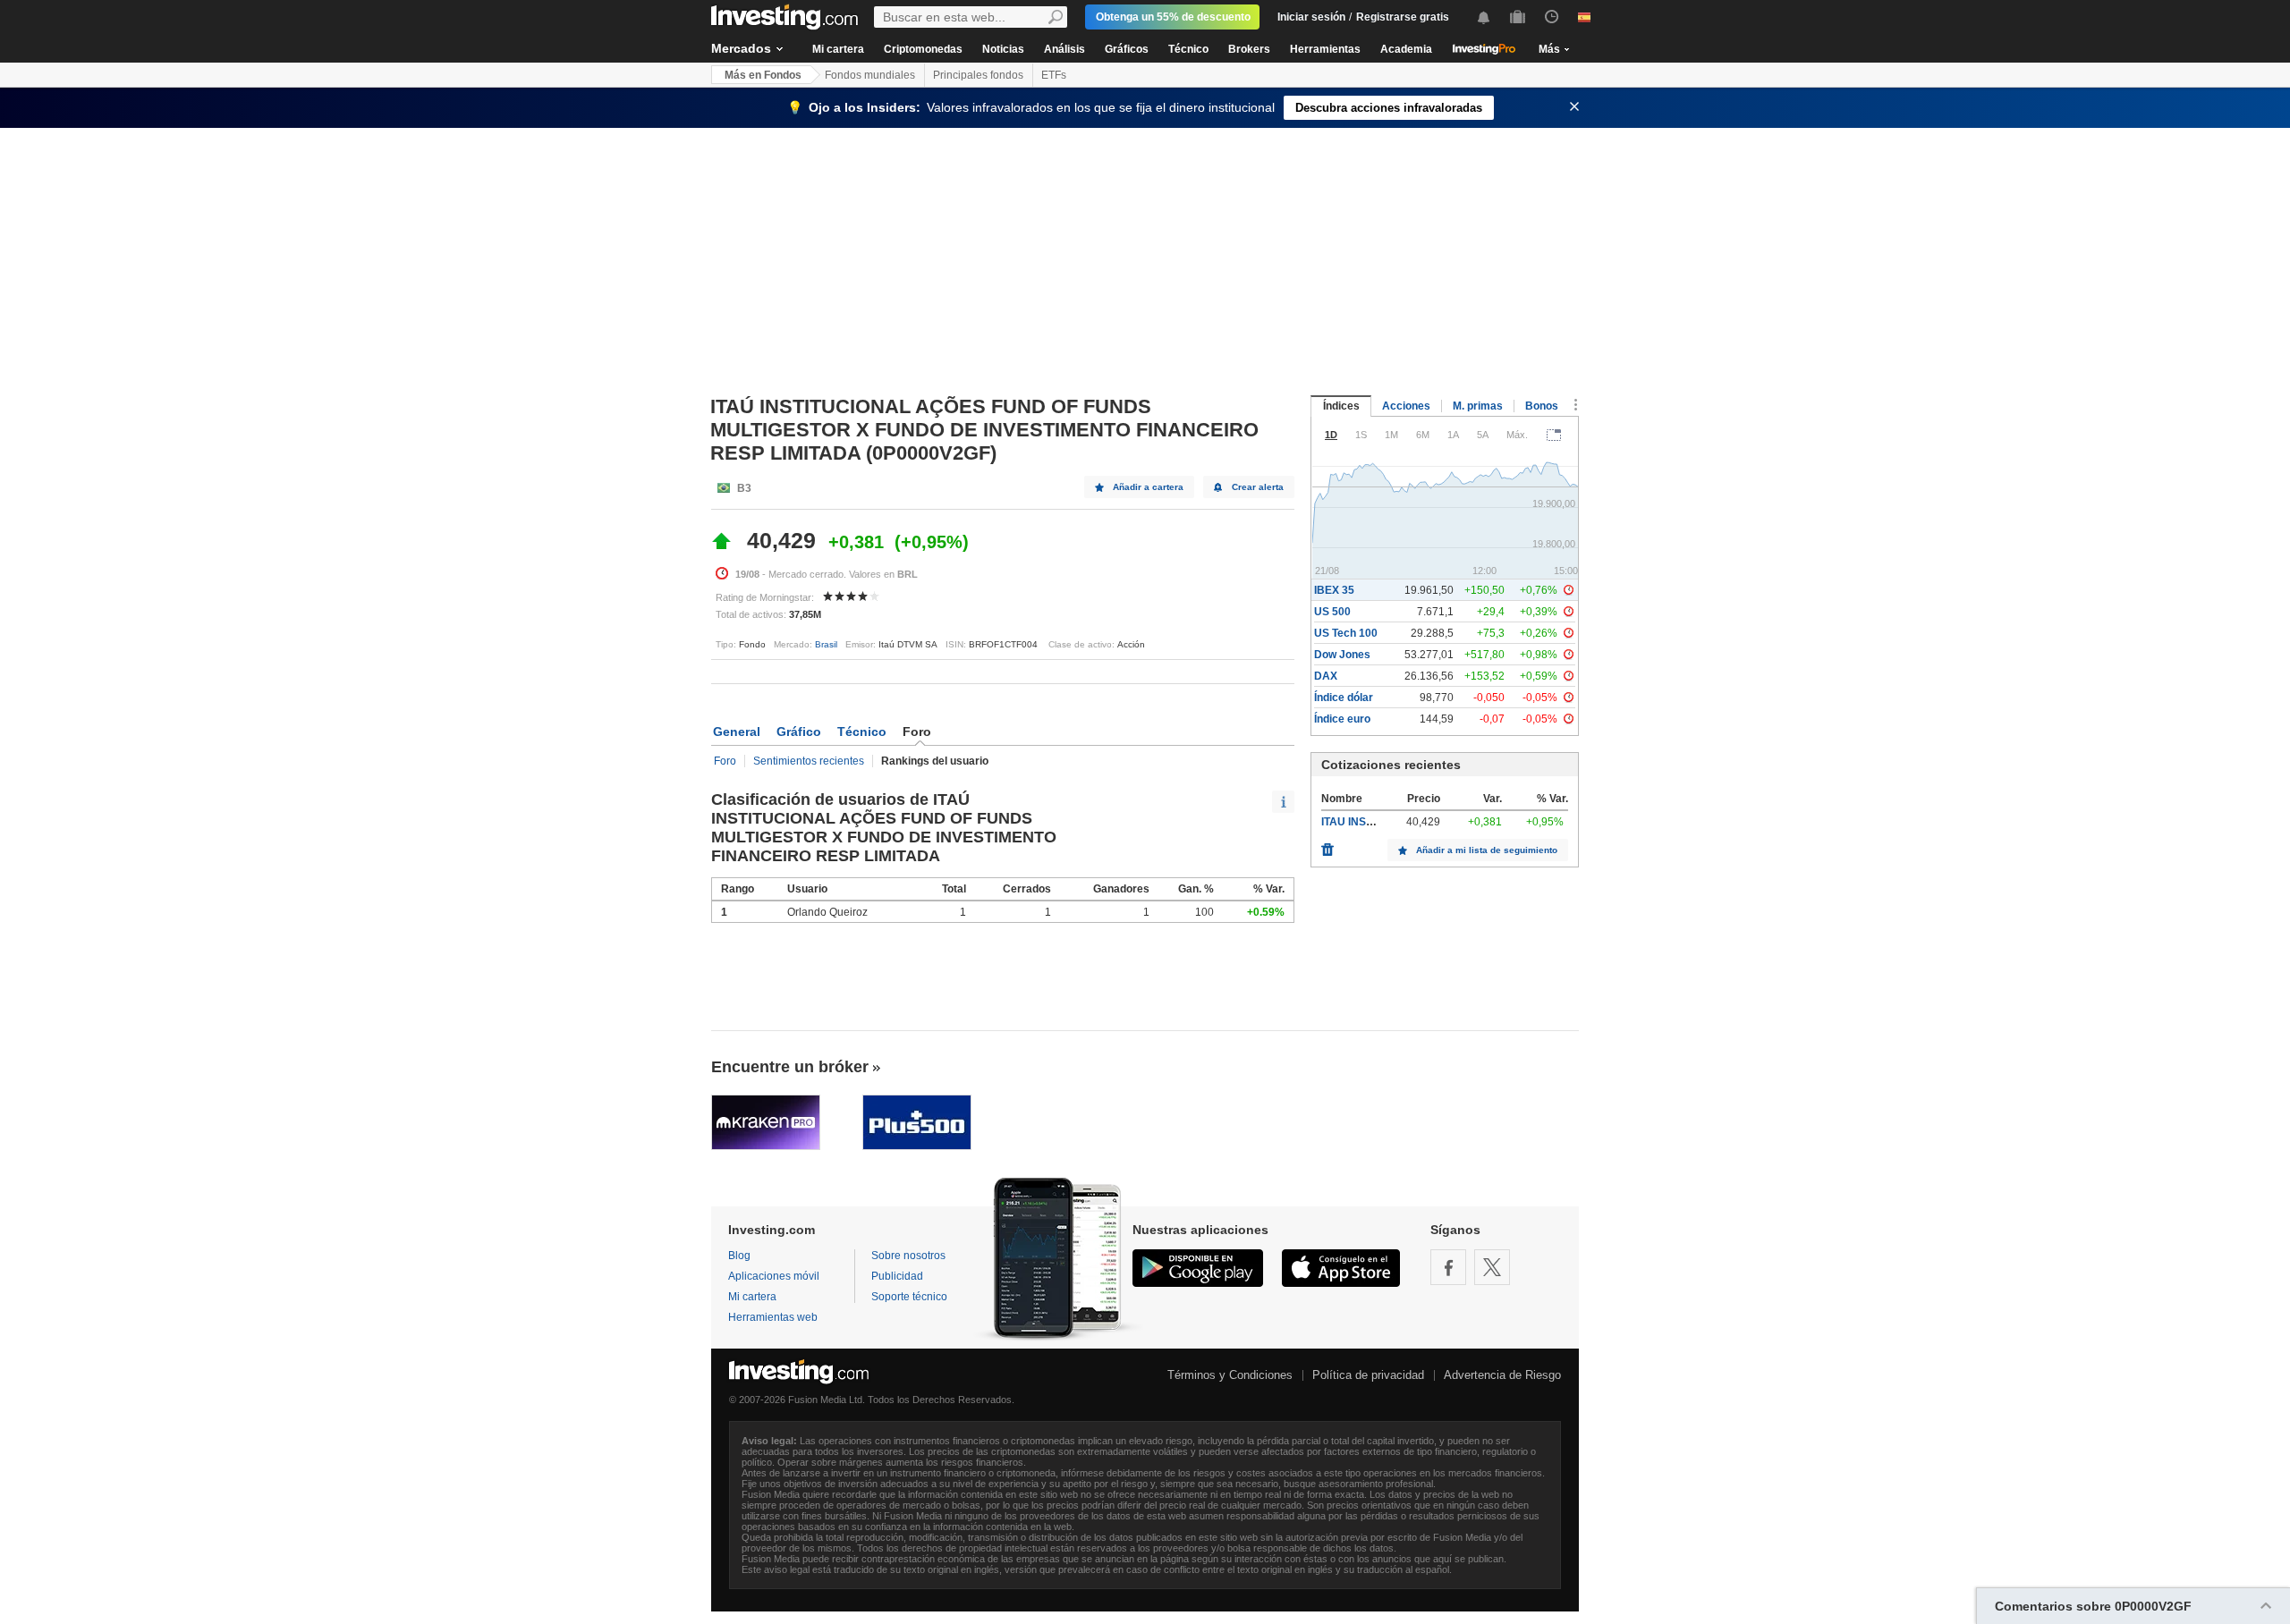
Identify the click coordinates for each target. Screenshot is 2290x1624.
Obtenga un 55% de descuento (1173, 17)
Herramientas (1325, 49)
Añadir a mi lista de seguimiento (1487, 850)
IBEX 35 (1334, 590)
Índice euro (1342, 719)
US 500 (1332, 612)
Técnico (1188, 49)
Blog (739, 1256)
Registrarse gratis (1403, 17)
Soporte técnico (909, 1297)
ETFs (1054, 75)
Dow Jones (1342, 655)
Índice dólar (1344, 698)
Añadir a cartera (1148, 487)
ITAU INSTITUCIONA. (1374, 822)
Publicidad (897, 1276)
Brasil (826, 644)
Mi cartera (838, 49)
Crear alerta (1258, 487)
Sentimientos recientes (809, 761)
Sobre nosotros (908, 1256)
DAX (1326, 676)
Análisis (1064, 49)
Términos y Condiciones (1230, 1375)
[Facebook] (1448, 1267)
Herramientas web (773, 1317)
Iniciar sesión (1311, 17)
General (737, 732)
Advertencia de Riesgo (1502, 1375)
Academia (1406, 49)
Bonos (1542, 406)
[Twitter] (1492, 1267)
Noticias (1003, 49)
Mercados (741, 48)
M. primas (1478, 406)
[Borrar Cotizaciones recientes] (1327, 845)
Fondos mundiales (870, 75)
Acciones (1406, 406)
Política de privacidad (1368, 1375)
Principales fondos (978, 75)
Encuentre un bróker (790, 1067)
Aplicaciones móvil (774, 1276)
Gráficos (1127, 49)
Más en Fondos (763, 75)
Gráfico (799, 732)
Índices (1341, 406)
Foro (725, 761)
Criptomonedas (923, 49)
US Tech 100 (1346, 633)
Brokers (1249, 49)
